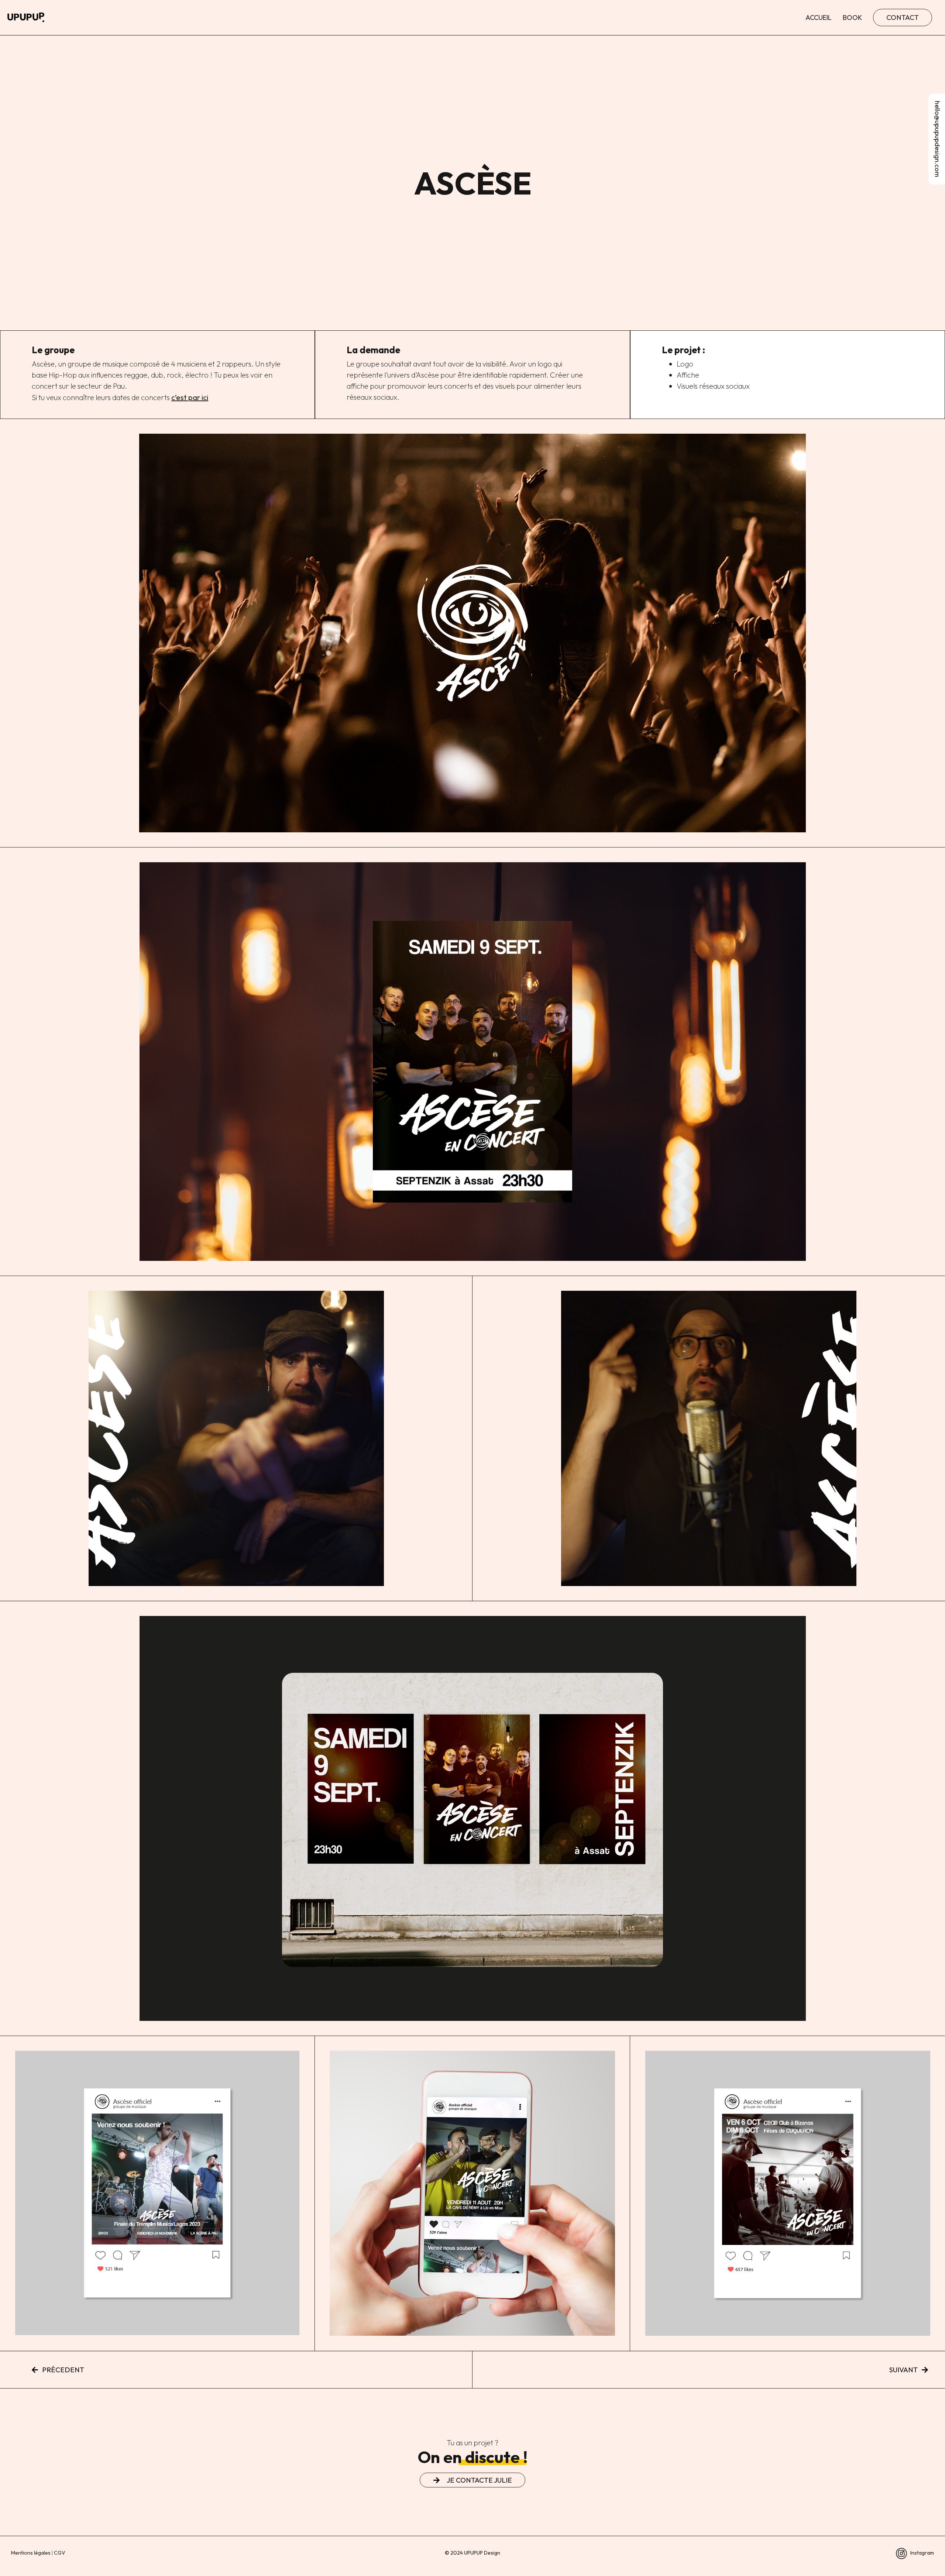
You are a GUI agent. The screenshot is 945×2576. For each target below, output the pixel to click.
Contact (903, 17)
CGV (60, 2553)
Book (852, 18)
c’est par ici (190, 397)
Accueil (819, 18)
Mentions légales (31, 2553)
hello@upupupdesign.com (937, 139)
